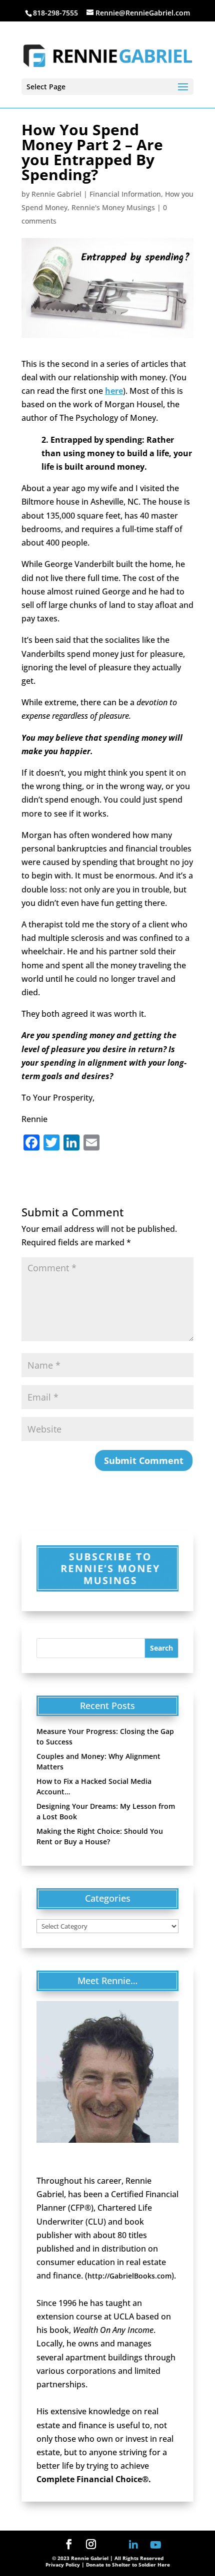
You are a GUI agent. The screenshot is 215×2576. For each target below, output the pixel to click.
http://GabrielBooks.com (129, 2276)
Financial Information (125, 194)
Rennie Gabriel (56, 194)
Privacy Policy (63, 2565)
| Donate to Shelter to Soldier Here (126, 2565)
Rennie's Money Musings (113, 207)
